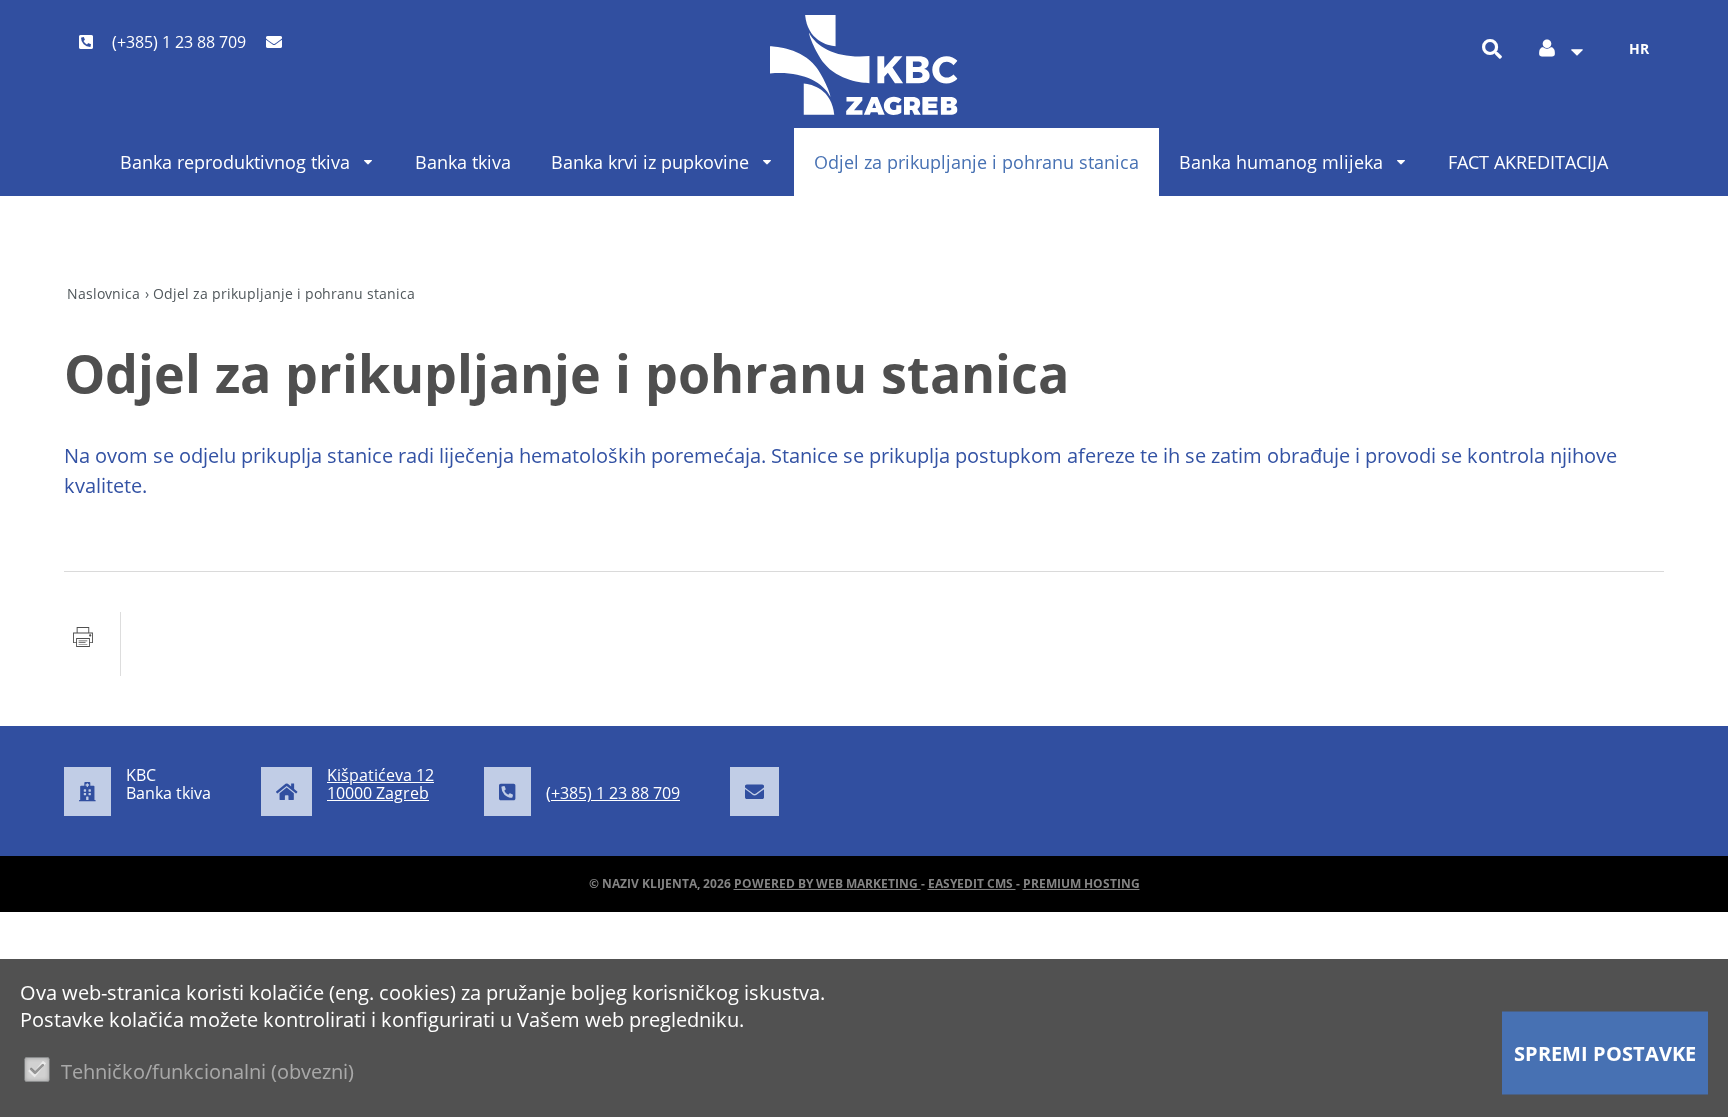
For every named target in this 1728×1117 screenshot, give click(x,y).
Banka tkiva (463, 162)
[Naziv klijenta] (864, 65)
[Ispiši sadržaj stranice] (83, 644)
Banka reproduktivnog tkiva (235, 162)
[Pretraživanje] (1492, 48)
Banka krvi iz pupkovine (650, 162)
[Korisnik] (1560, 49)
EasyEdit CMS (972, 883)
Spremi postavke (1605, 1053)
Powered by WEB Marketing (827, 883)
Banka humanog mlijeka (1281, 162)
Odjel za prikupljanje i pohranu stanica (976, 162)
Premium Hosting (1081, 883)
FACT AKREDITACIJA (1528, 162)
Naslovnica (103, 293)
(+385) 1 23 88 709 (177, 42)
